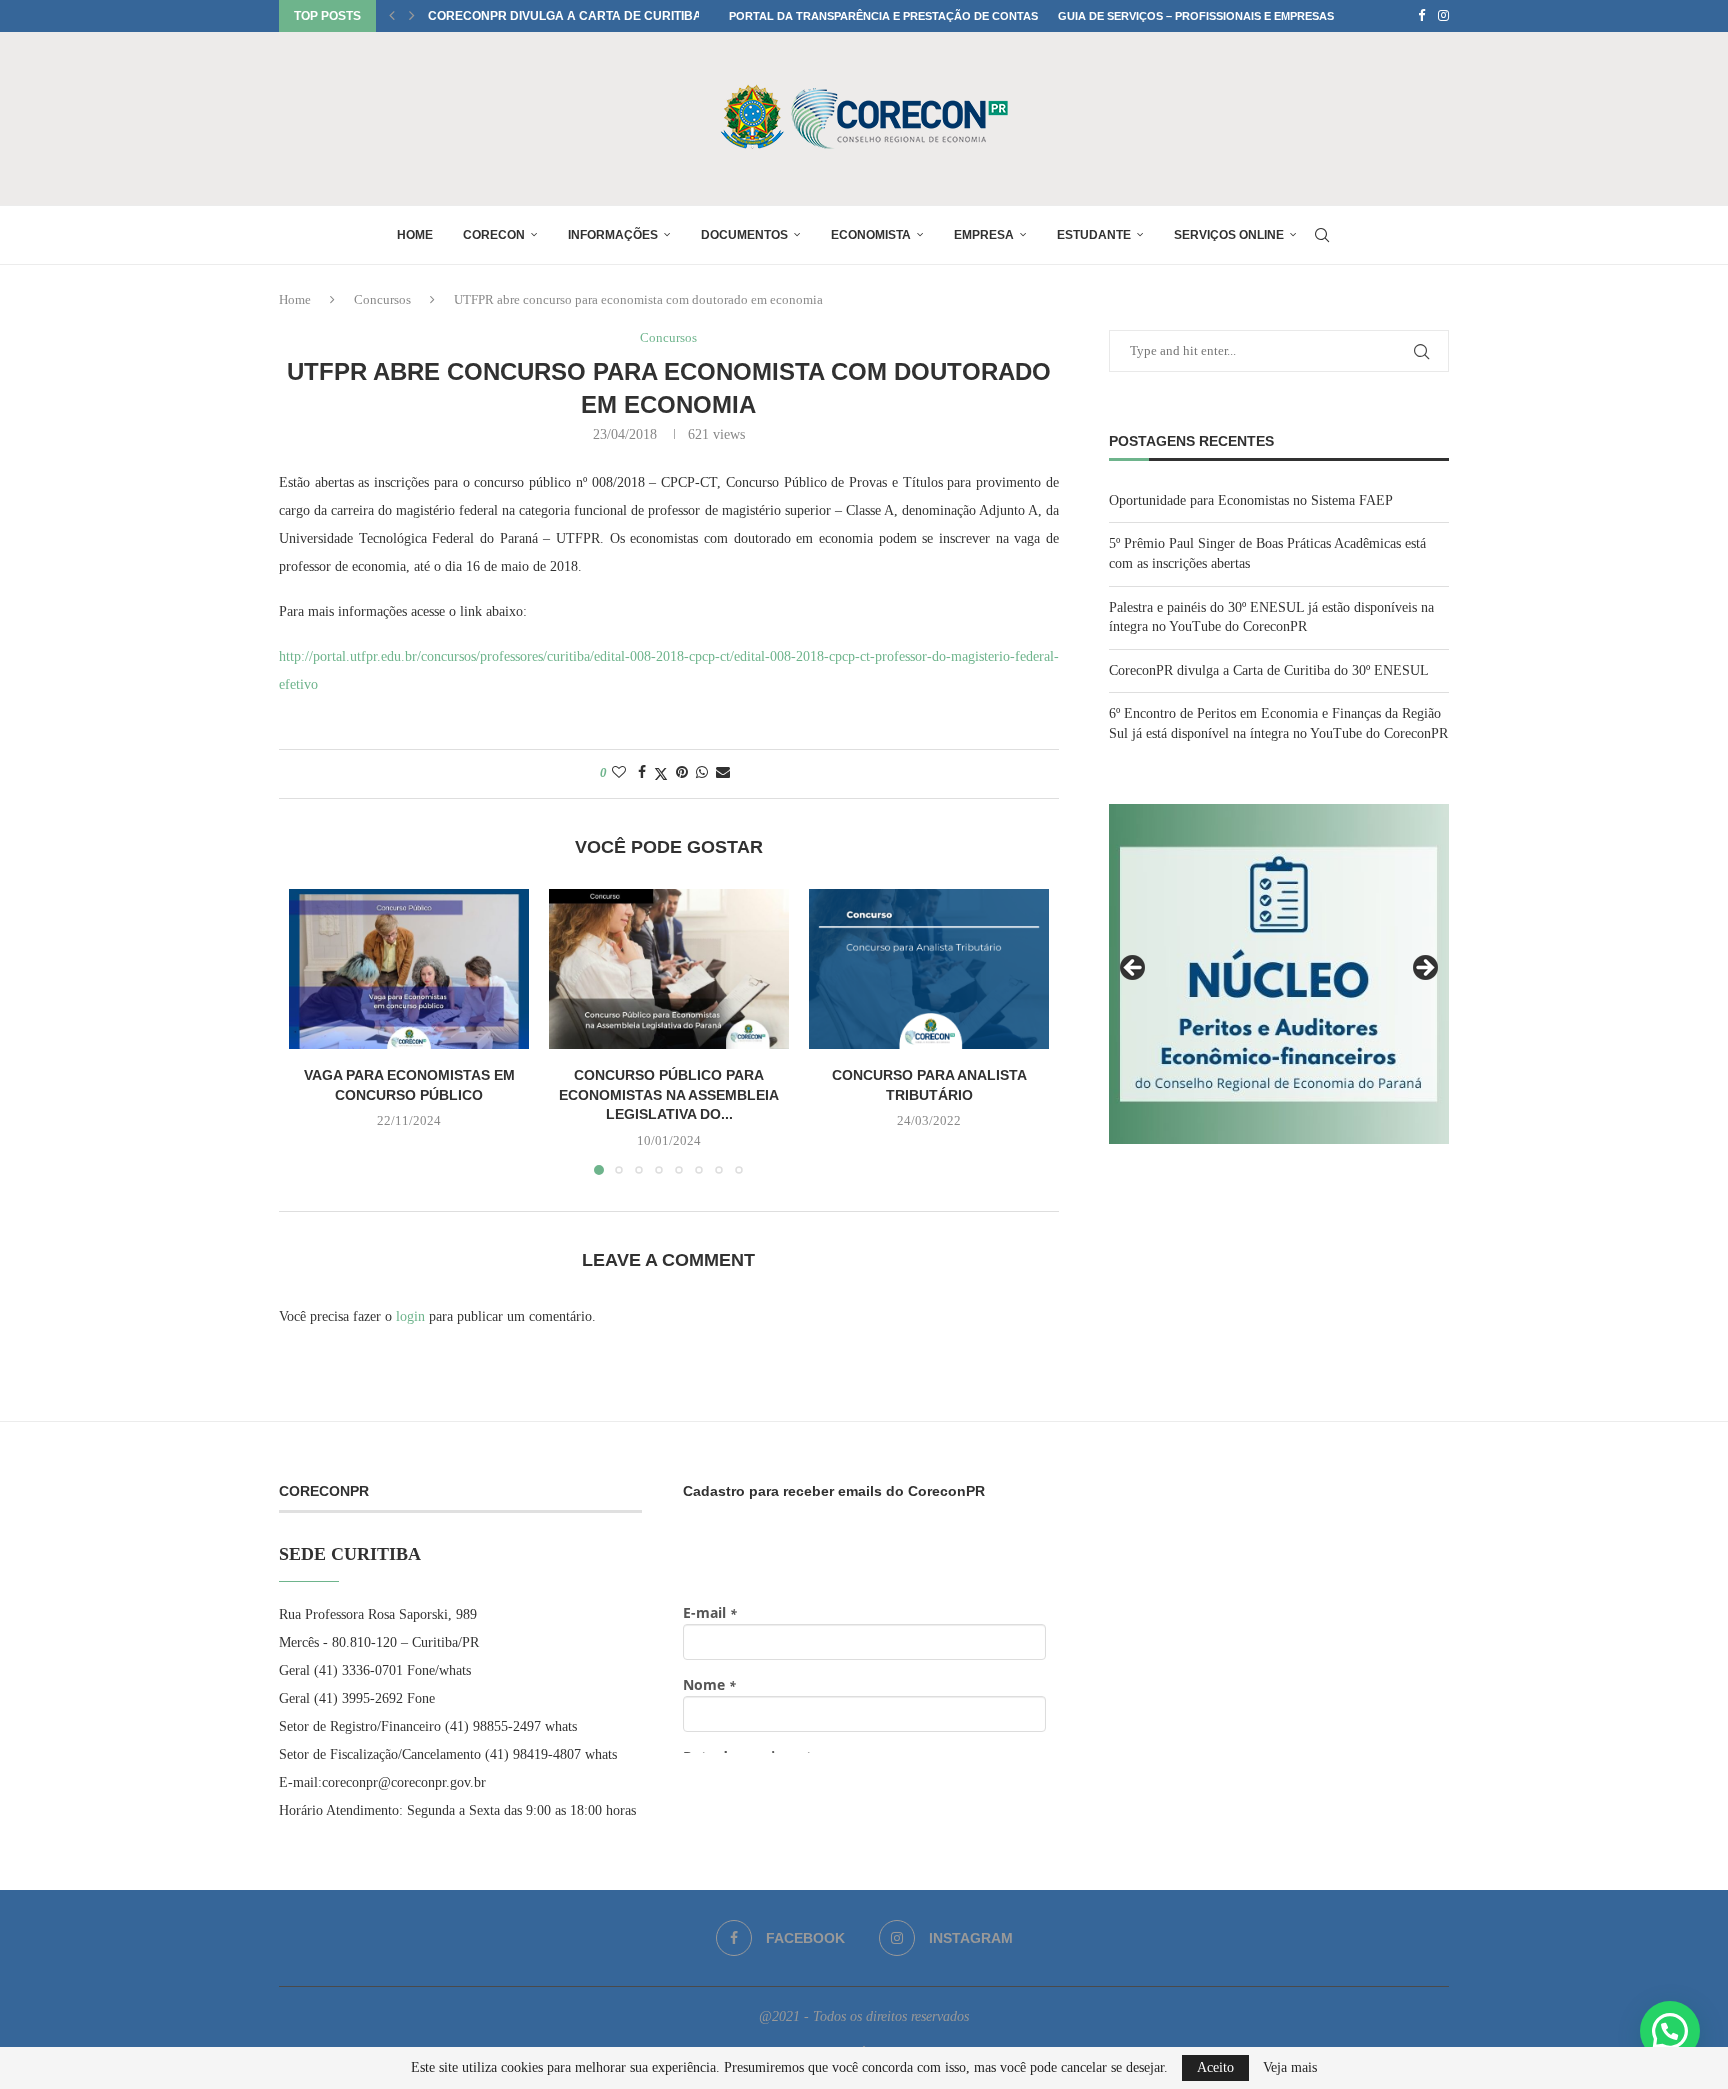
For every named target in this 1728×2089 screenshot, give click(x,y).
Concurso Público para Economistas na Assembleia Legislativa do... (669, 1094)
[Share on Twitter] (661, 774)
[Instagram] (1443, 16)
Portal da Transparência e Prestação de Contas (883, 16)
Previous (1134, 969)
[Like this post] (619, 773)
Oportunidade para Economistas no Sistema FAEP (1251, 500)
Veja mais (1290, 2068)
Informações (613, 235)
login (410, 1316)
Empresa (984, 235)
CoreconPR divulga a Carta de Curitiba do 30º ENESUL (1269, 670)
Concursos (382, 299)
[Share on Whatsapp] (702, 773)
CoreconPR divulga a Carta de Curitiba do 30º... (590, 16)
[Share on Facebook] (642, 773)
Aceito (1215, 2067)
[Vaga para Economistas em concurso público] (409, 969)
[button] (392, 16)
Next (1424, 969)
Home (415, 235)
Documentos (744, 235)
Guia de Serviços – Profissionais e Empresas (1196, 16)
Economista (871, 235)
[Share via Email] (723, 773)
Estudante (1094, 235)
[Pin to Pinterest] (682, 773)
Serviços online (1229, 235)
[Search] (1322, 235)
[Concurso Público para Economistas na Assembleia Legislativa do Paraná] (669, 969)
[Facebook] (1421, 16)
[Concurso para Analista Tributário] (929, 969)
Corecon (494, 235)
